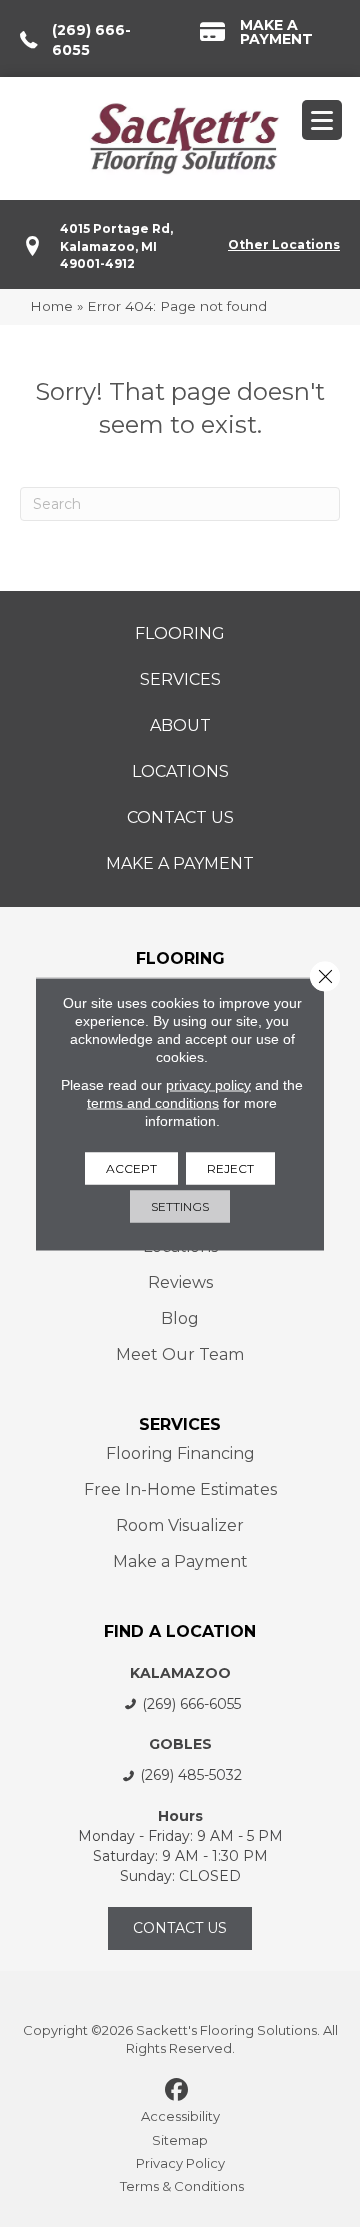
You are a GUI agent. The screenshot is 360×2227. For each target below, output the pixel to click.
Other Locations (284, 244)
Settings (180, 1205)
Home (51, 306)
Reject (230, 1167)
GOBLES (180, 1744)
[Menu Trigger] (322, 120)
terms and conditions (153, 1102)
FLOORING (180, 958)
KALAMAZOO (180, 1673)
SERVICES (180, 1424)
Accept (131, 1167)
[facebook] (177, 2091)
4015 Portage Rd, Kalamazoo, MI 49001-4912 (116, 246)
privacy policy (208, 1084)
